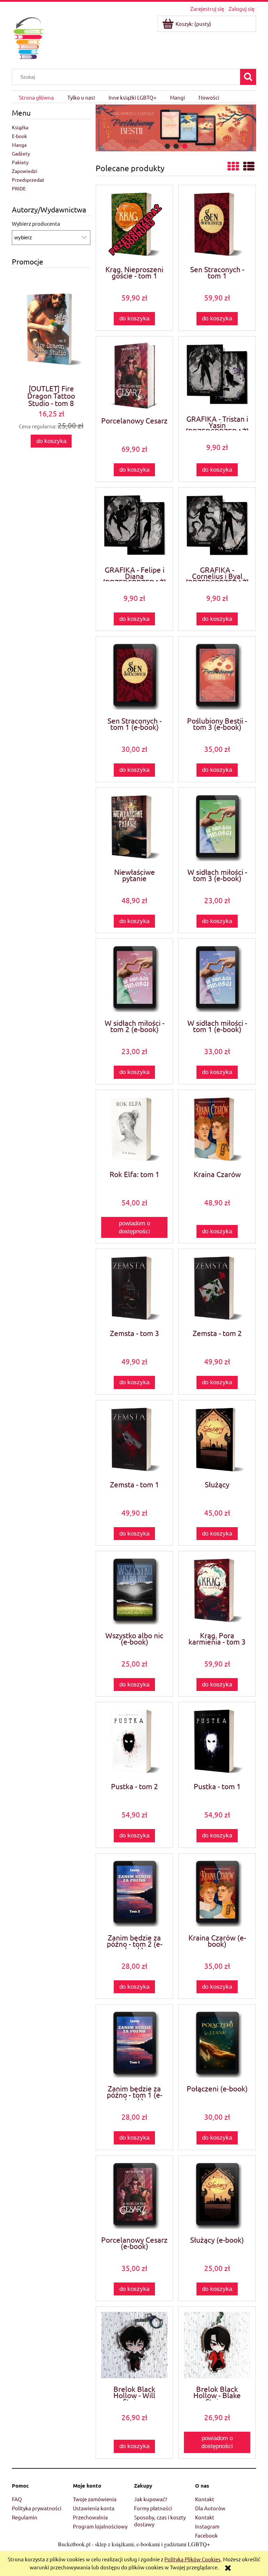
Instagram (207, 2526)
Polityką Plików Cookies (192, 2559)
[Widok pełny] (249, 166)
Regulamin (25, 2517)
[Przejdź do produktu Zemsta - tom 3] (134, 1288)
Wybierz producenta (36, 224)
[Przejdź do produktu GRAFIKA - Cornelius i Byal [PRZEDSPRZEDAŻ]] (217, 526)
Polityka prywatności (37, 2508)
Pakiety (20, 162)
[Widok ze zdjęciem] (233, 166)
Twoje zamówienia (95, 2499)
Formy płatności (153, 2508)
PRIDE (19, 188)
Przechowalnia (90, 2517)
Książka (20, 127)
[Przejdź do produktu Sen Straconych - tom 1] (217, 224)
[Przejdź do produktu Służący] (217, 1440)
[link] (176, 128)
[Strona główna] (28, 37)
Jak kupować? (151, 2499)
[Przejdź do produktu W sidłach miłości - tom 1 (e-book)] (217, 978)
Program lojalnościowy (100, 2526)
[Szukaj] (248, 77)
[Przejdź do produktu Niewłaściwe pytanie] (134, 827)
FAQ (17, 2499)
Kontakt (205, 2499)
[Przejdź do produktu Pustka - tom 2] (134, 1741)
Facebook (206, 2535)
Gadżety (21, 153)
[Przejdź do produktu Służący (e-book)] (217, 2195)
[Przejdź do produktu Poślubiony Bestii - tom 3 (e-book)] (217, 676)
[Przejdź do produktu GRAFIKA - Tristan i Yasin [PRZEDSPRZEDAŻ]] (217, 375)
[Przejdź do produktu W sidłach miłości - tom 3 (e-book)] (217, 827)
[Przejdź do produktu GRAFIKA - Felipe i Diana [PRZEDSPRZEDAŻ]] (134, 526)
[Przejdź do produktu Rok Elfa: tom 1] (134, 1129)
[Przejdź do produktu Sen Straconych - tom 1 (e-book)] (134, 676)
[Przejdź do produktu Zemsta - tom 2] (217, 1288)
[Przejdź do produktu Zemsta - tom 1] (134, 1440)
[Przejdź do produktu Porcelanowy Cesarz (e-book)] (134, 2195)
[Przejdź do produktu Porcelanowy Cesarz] (134, 376)
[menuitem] (36, 97)
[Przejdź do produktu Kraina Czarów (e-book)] (217, 1893)
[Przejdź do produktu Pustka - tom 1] (217, 1741)
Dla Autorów (210, 2508)
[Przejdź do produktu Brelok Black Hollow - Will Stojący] (134, 2345)
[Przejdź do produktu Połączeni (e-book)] (217, 2044)
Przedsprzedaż (28, 180)
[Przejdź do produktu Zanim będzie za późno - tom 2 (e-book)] (134, 1893)
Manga (19, 145)
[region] (176, 128)
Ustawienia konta (94, 2508)
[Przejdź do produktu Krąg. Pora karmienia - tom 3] (217, 1591)
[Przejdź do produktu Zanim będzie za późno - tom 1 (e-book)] (134, 2044)
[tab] (167, 146)
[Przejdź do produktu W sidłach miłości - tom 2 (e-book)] (134, 978)
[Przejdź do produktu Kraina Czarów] (217, 1129)
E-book (19, 136)
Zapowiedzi (25, 171)
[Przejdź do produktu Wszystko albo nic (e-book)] (134, 1591)
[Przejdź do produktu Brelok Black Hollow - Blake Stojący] (217, 2345)
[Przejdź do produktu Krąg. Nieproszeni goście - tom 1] (134, 224)
